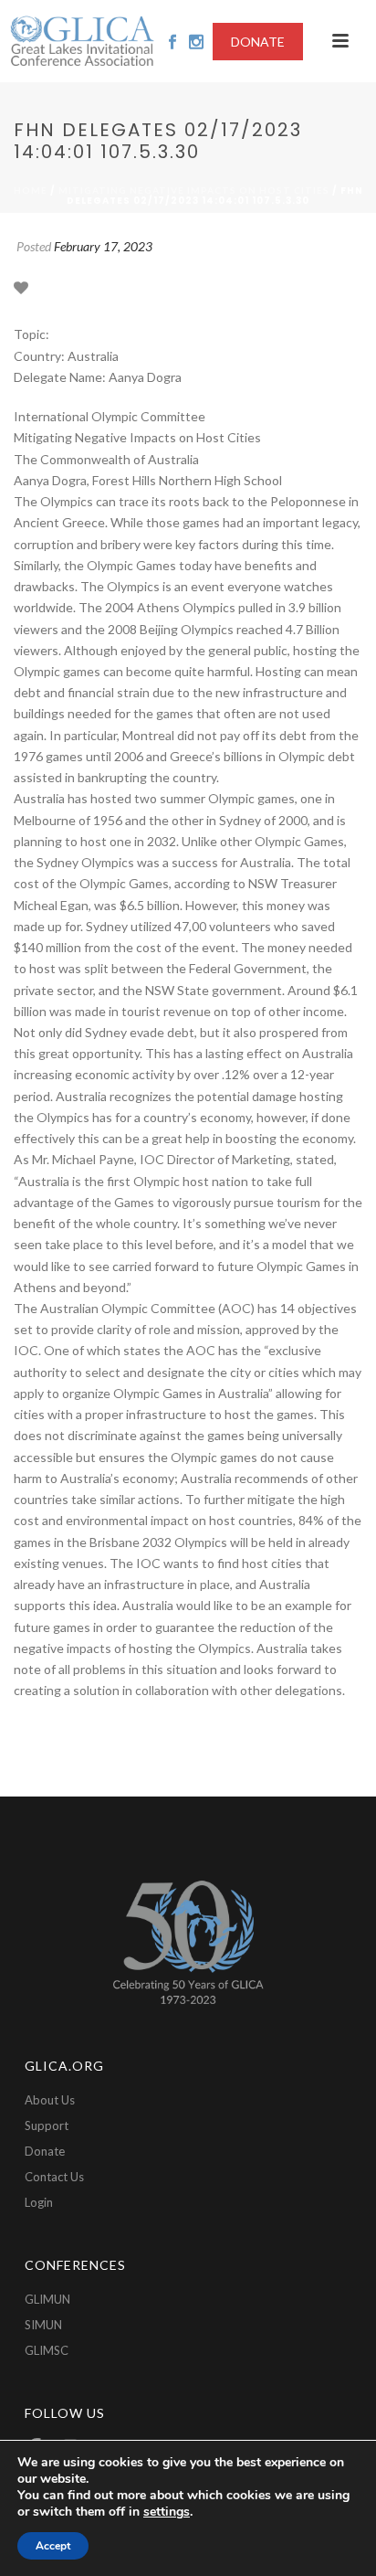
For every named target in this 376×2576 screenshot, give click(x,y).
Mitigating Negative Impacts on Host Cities (194, 190)
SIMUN (43, 2325)
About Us (50, 2100)
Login (39, 2202)
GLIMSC (47, 2350)
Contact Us (54, 2177)
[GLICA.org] (82, 41)
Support (47, 2125)
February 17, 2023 (103, 246)
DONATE (258, 42)
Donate (45, 2151)
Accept (53, 2546)
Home (31, 190)
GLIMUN (47, 2299)
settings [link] (167, 2512)
